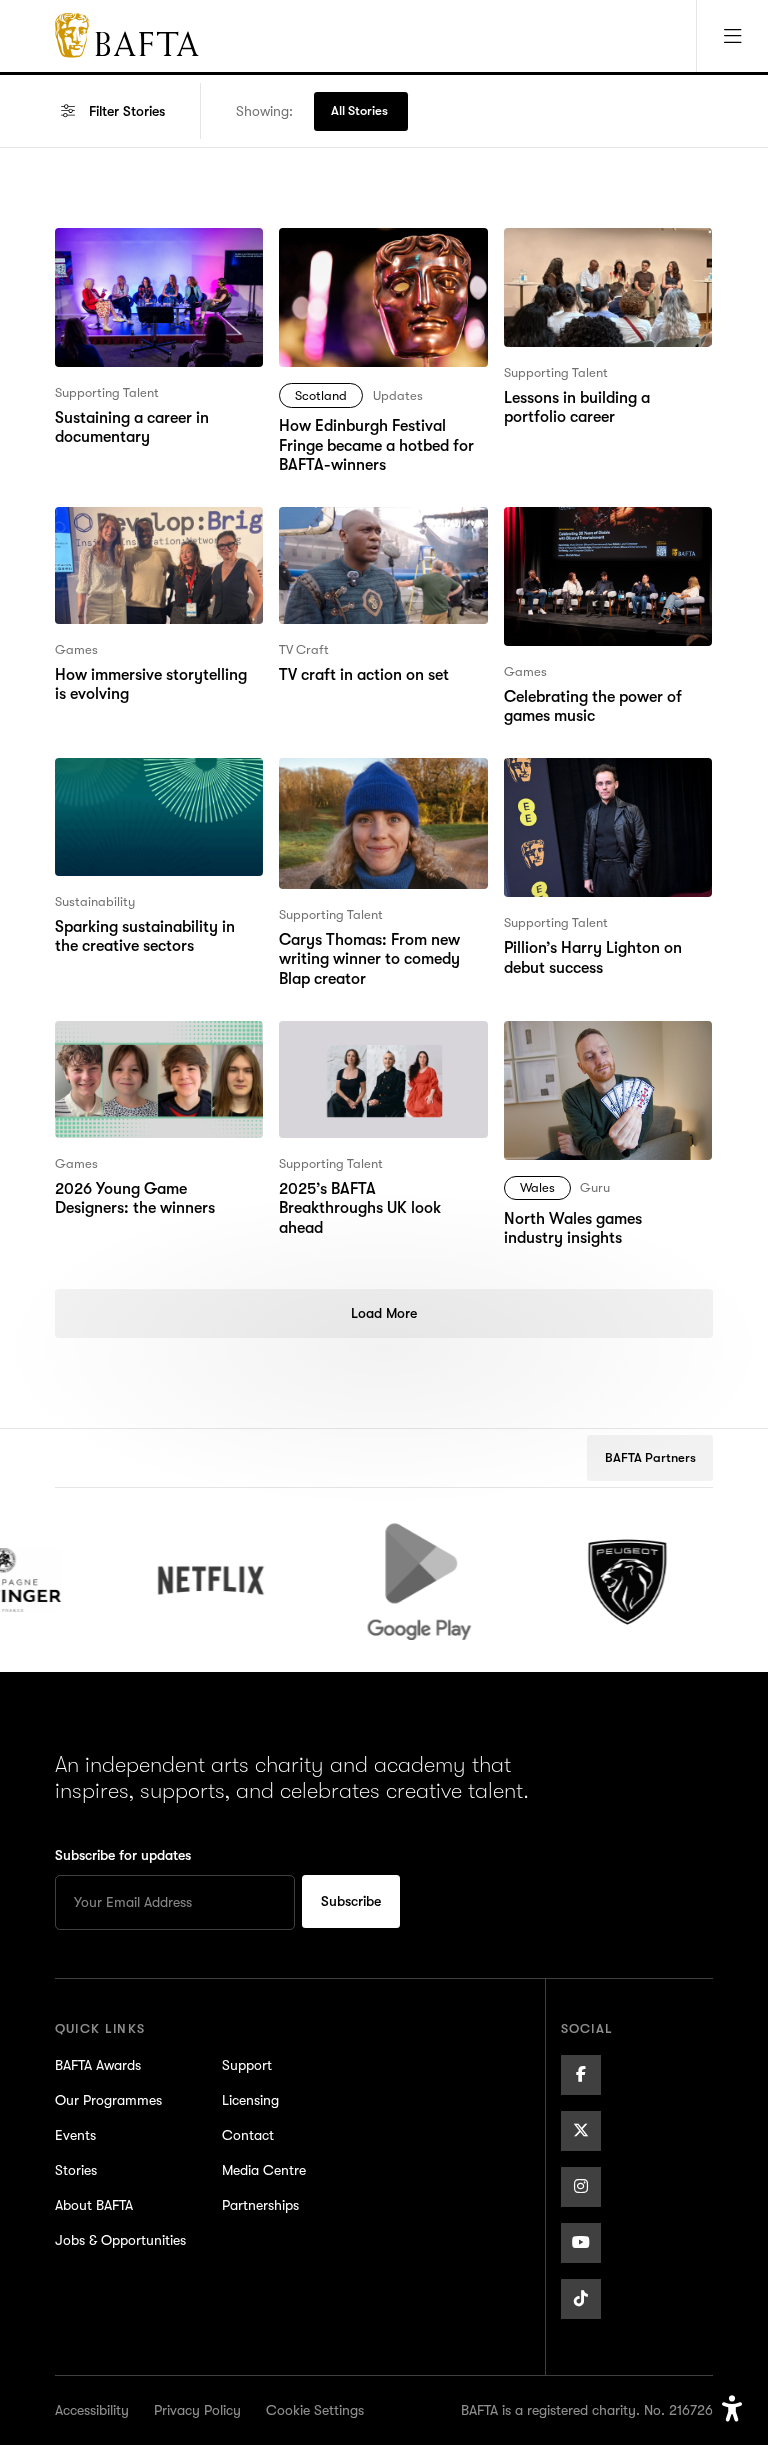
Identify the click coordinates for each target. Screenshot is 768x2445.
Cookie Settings (315, 2410)
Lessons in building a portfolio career (577, 252)
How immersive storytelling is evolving (158, 531)
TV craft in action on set (363, 519)
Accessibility (92, 2410)
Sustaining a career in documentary (132, 252)
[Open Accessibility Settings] (732, 2409)
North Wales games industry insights (604, 1045)
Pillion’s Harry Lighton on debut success (592, 782)
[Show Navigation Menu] (732, 36)
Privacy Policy (197, 2410)
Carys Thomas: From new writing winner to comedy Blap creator (369, 794)
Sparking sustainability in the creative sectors (158, 782)
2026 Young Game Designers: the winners (135, 1045)
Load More (384, 1313)
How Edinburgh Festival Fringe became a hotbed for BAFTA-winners (377, 264)
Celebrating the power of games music (593, 531)
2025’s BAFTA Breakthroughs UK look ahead (380, 1045)
